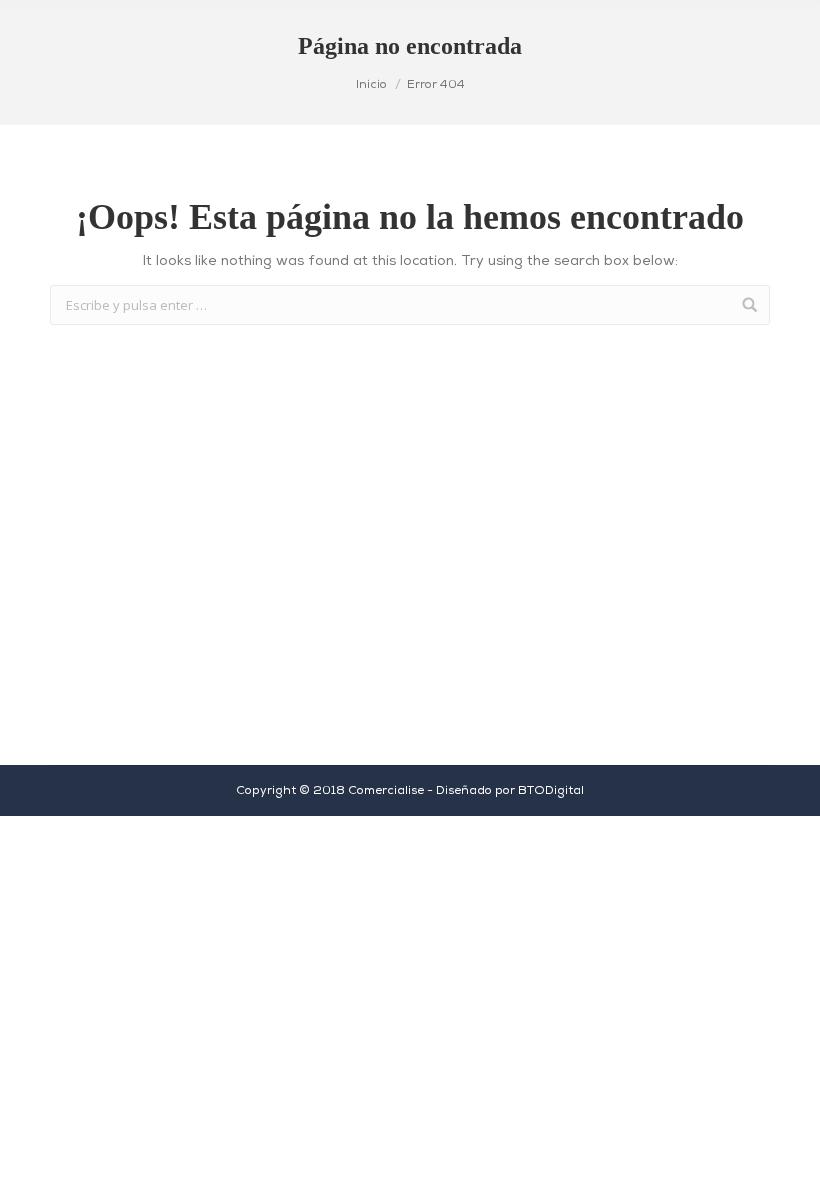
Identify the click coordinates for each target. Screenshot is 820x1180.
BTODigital (551, 791)
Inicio (371, 85)
